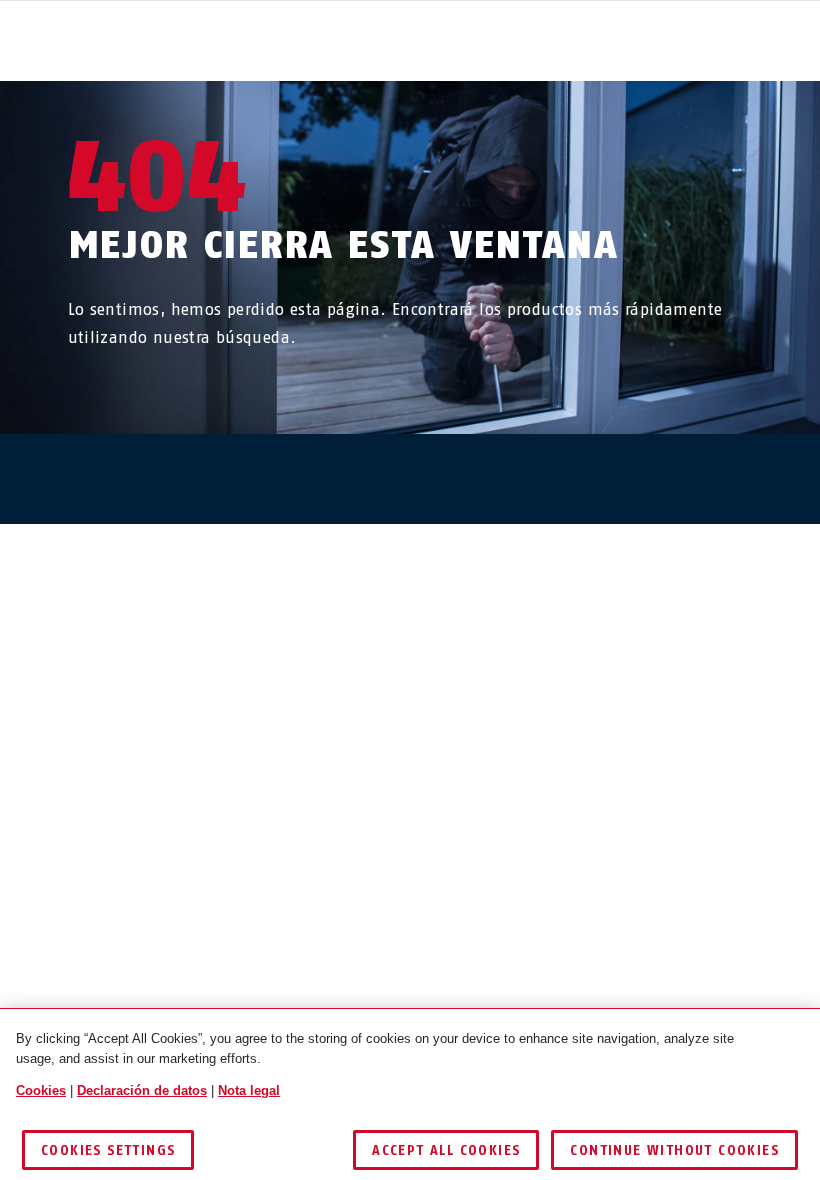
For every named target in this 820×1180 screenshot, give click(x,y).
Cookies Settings (108, 1150)
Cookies (41, 1090)
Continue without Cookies (674, 1150)
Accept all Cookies (446, 1150)
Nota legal (249, 1090)
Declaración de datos (142, 1090)
